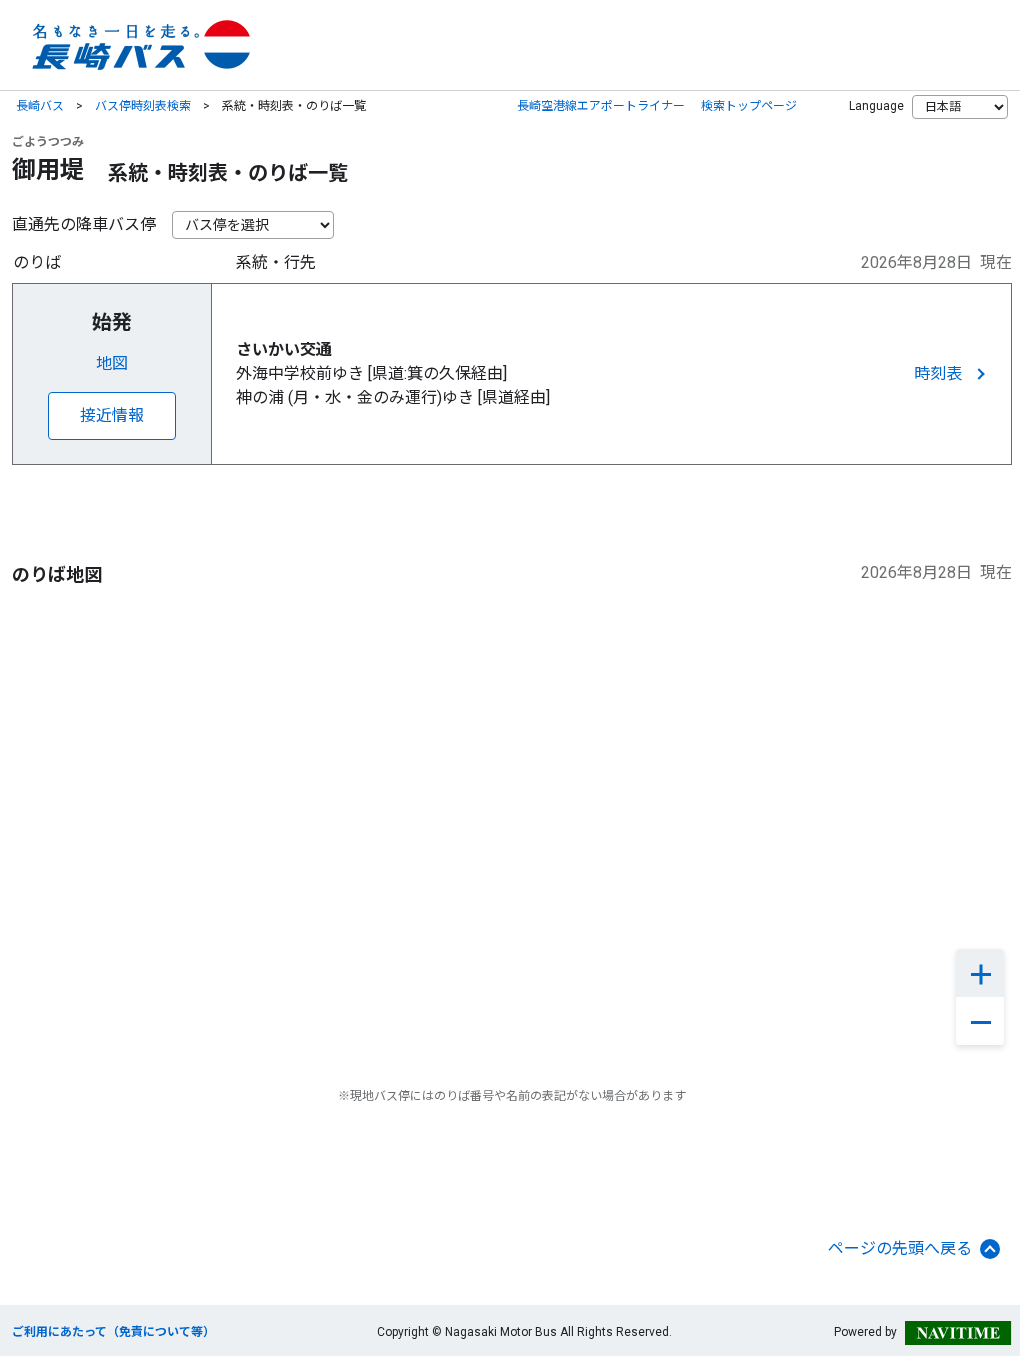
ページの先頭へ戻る (900, 1248)
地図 (112, 363)
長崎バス (40, 106)
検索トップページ (749, 106)
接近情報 (112, 415)
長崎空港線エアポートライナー (601, 106)
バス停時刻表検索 (143, 106)
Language (876, 106)
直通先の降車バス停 (84, 224)
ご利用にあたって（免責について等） (113, 1332)
